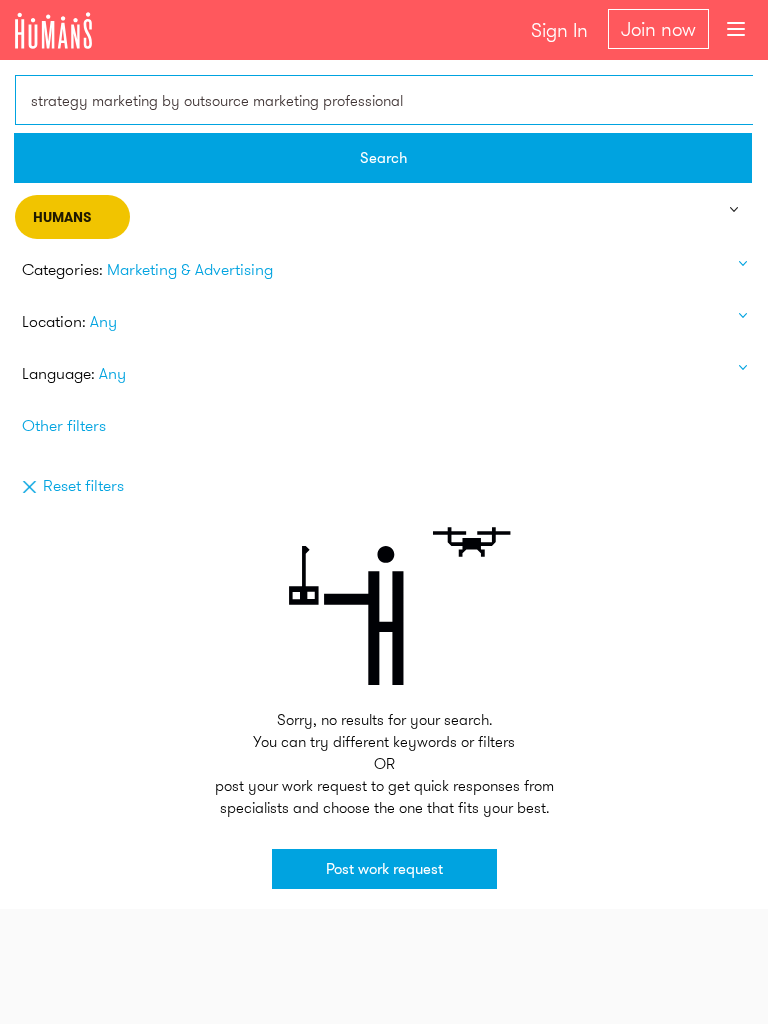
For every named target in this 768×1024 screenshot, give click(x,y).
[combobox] (384, 100)
